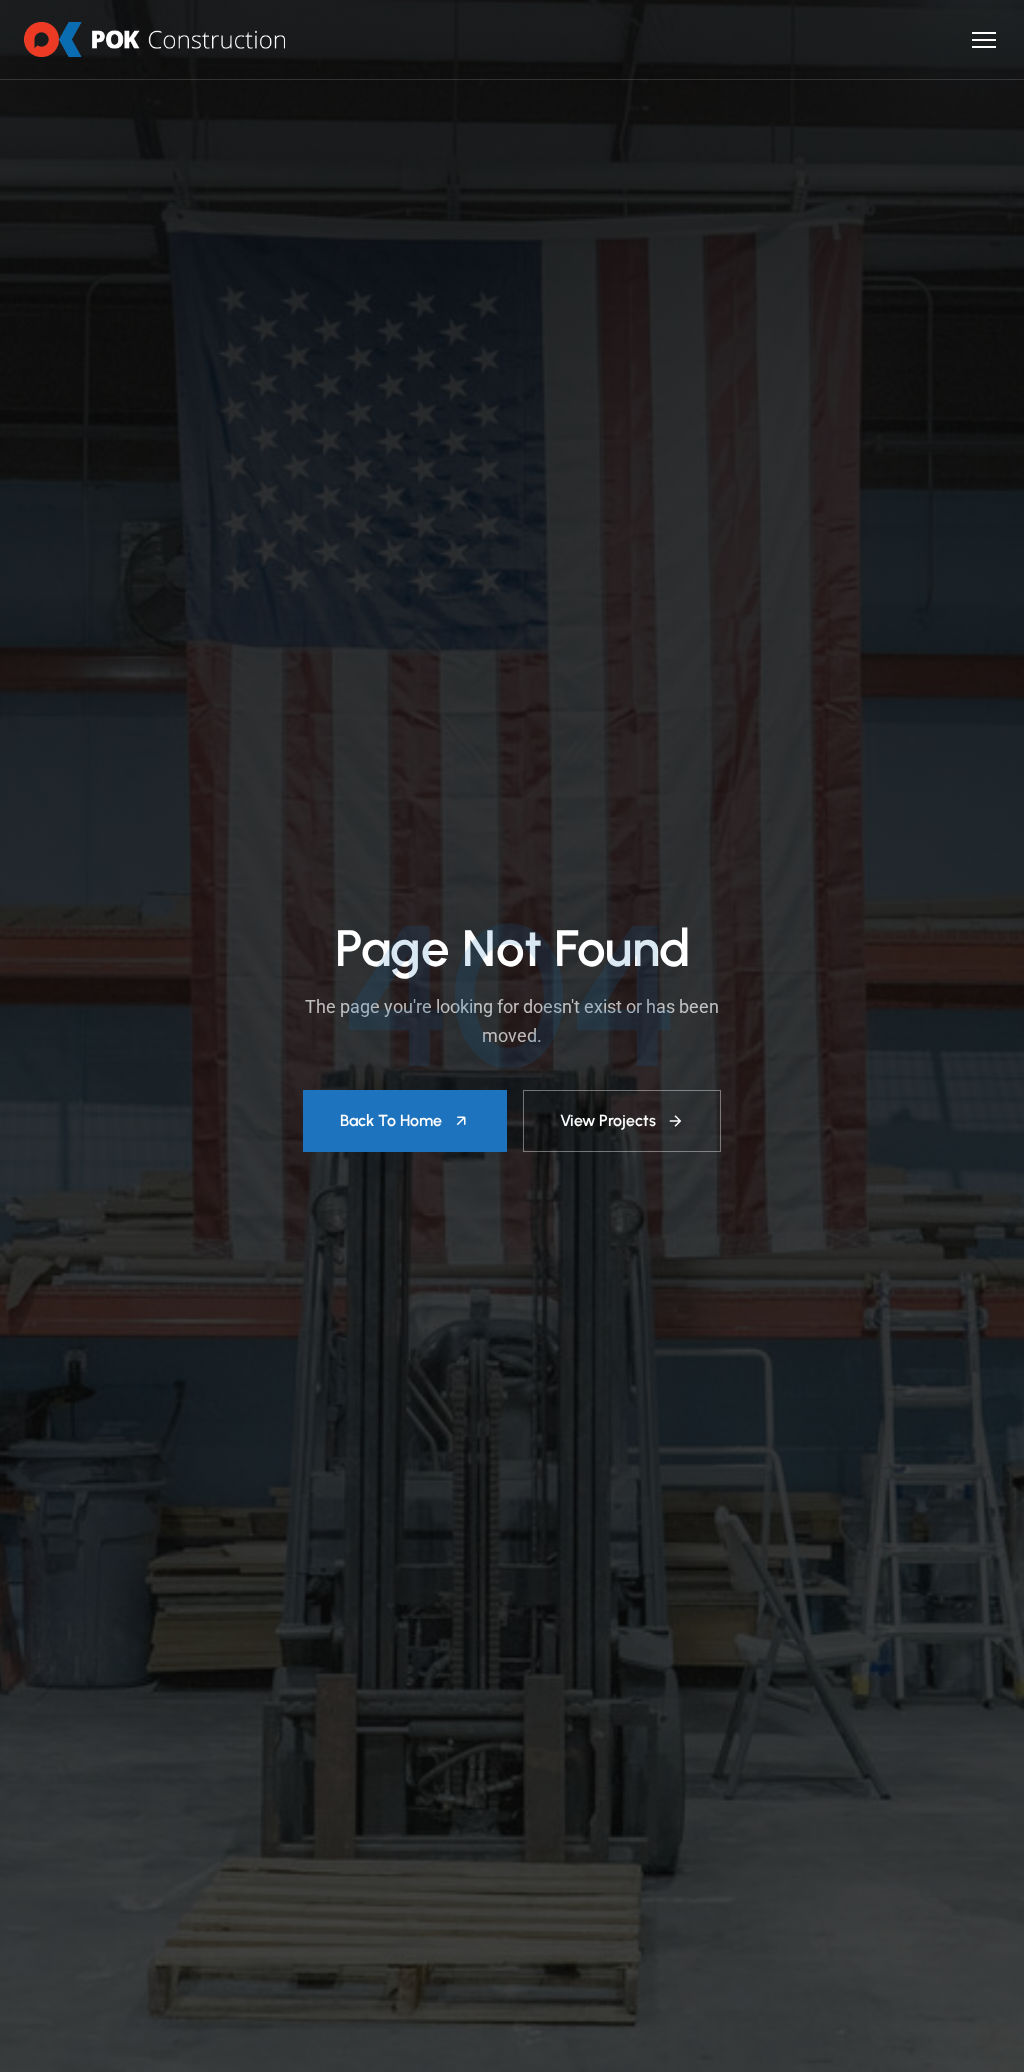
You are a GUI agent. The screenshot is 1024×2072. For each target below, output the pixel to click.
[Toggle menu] (984, 40)
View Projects (608, 1120)
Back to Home (391, 1120)
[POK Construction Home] (154, 39)
